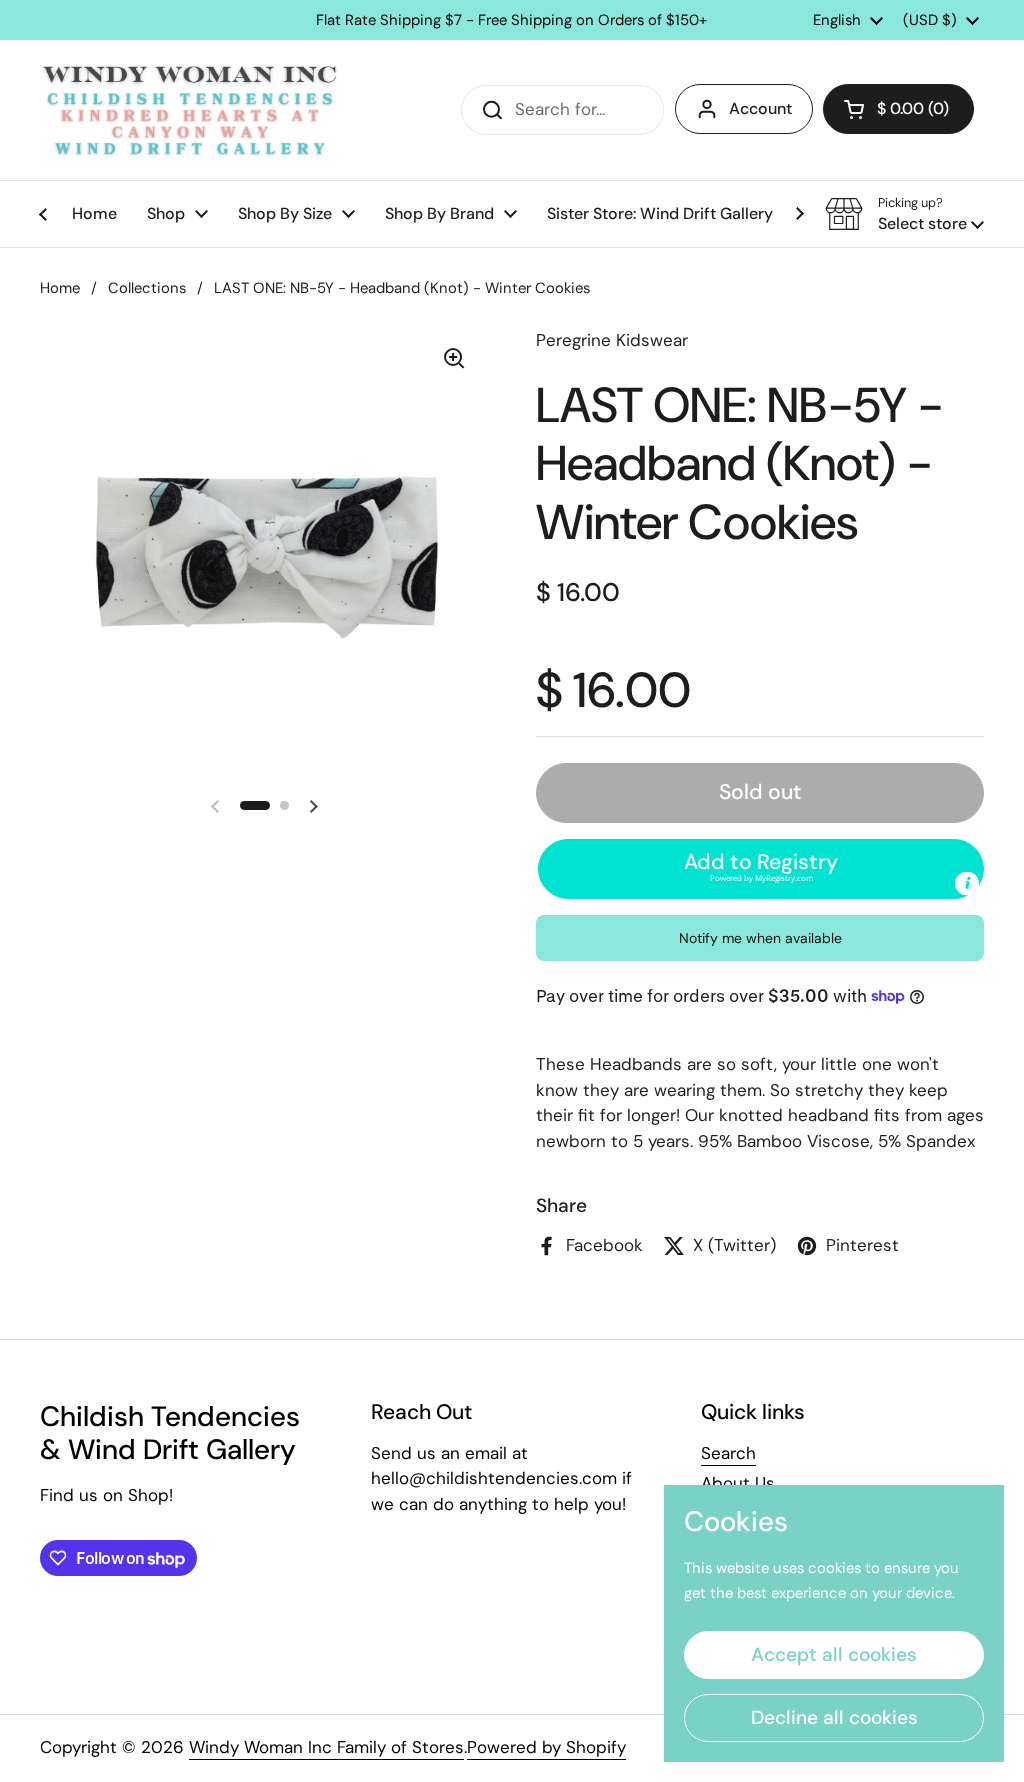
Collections (147, 288)
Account (760, 108)
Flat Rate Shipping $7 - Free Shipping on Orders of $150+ (511, 20)
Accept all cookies (834, 1654)
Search (728, 1453)
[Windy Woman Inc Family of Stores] (190, 110)
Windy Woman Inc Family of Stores (326, 1747)
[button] (898, 109)
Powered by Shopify (546, 1747)
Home (60, 288)
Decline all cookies (834, 1717)
